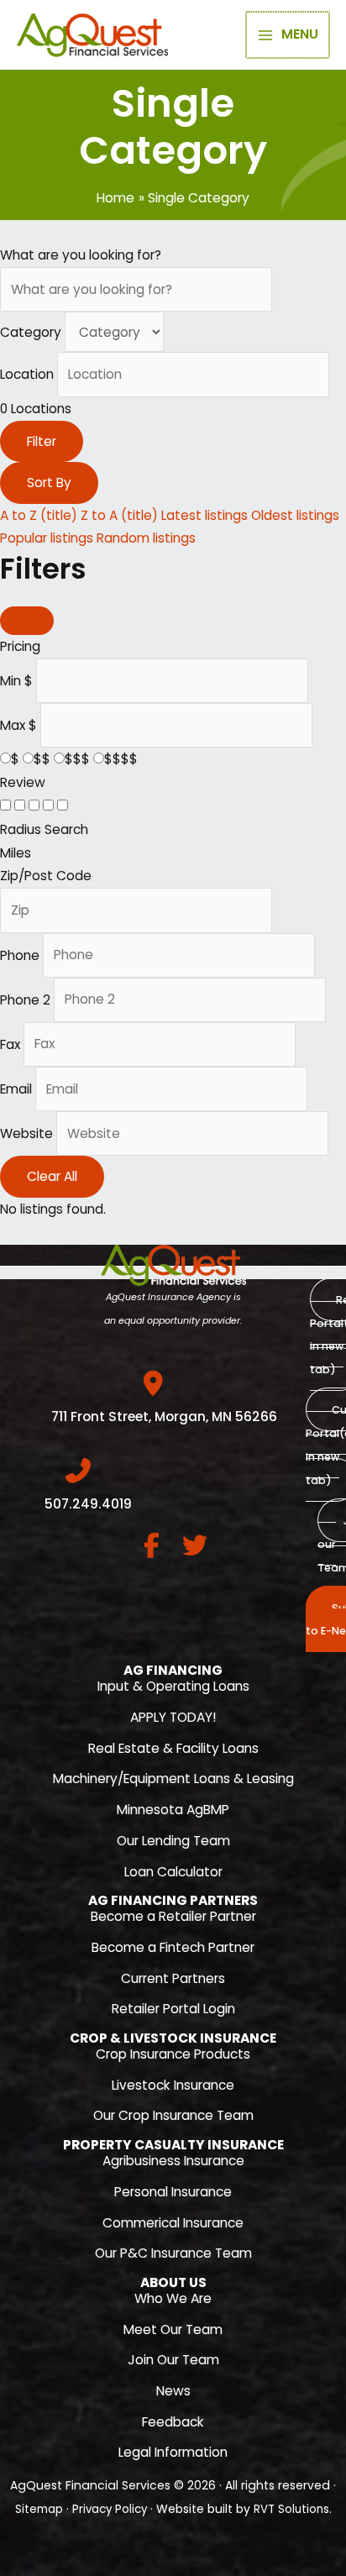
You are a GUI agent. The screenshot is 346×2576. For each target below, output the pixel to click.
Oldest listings (295, 515)
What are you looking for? (81, 255)
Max (13, 724)
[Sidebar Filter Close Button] (27, 621)
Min (10, 680)
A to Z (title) (39, 515)
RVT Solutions (291, 2509)
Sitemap (39, 2509)
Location (27, 374)
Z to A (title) (119, 515)
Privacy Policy (110, 2509)
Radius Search (44, 829)
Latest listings (204, 515)
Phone (20, 955)
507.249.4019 (88, 1504)
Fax (10, 1044)
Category (31, 332)
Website (26, 1133)
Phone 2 (25, 999)
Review (23, 782)
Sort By (49, 483)
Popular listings (47, 538)
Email (16, 1089)
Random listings (146, 538)
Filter (42, 441)
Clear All (52, 1176)
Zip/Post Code (46, 876)
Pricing (20, 646)
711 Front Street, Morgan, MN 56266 (164, 1417)
